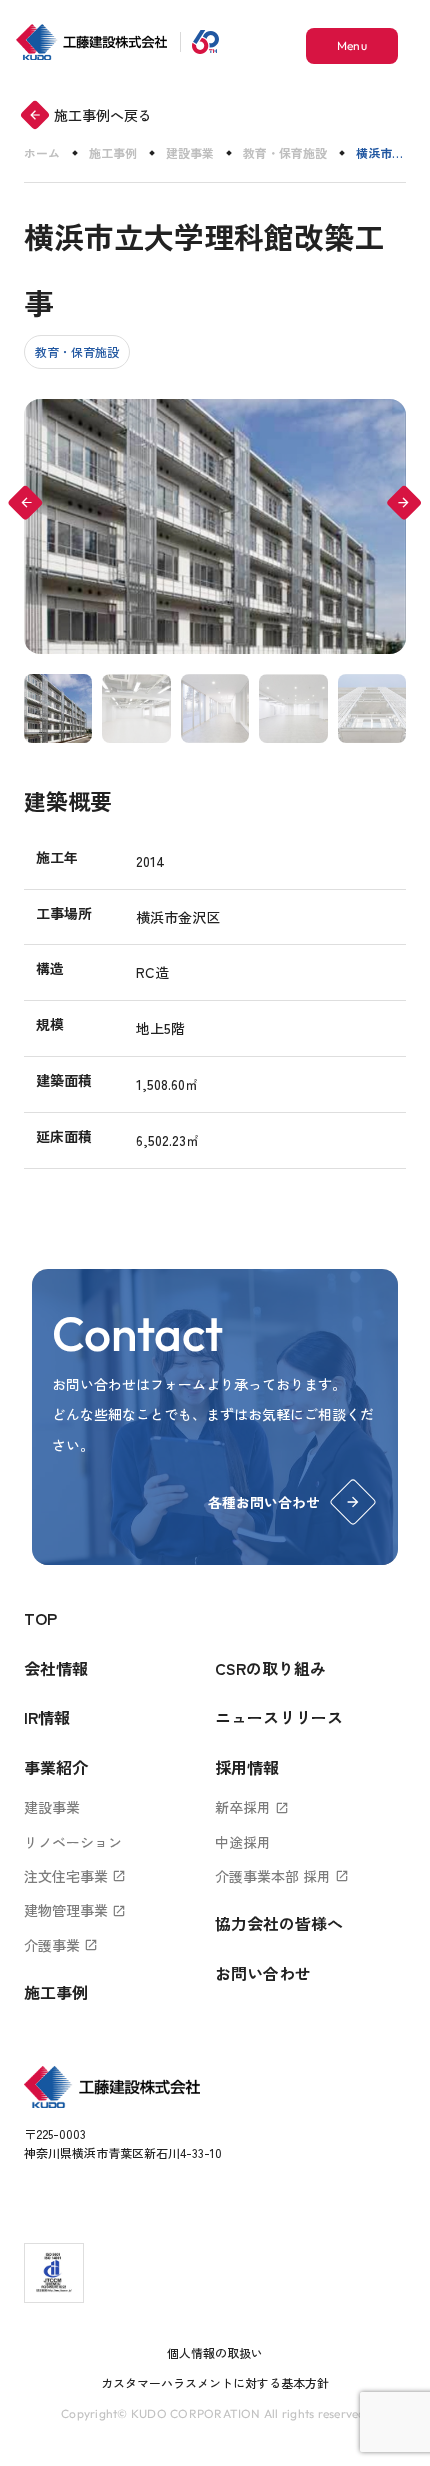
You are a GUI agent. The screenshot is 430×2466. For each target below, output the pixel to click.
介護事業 (61, 1945)
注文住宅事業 (75, 1876)
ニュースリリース (279, 1717)
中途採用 (243, 1842)
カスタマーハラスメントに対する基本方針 (215, 2382)
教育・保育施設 (285, 152)
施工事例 (113, 152)
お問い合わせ (263, 1973)
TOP (40, 1618)
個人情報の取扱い (215, 2352)
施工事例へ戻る (90, 115)
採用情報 (247, 1767)
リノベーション (73, 1842)
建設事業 (190, 152)
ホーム (42, 152)
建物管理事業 (75, 1910)
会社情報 (56, 1668)
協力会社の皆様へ (279, 1923)
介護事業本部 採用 (282, 1876)
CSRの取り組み (270, 1668)
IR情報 (47, 1717)
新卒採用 (252, 1807)
